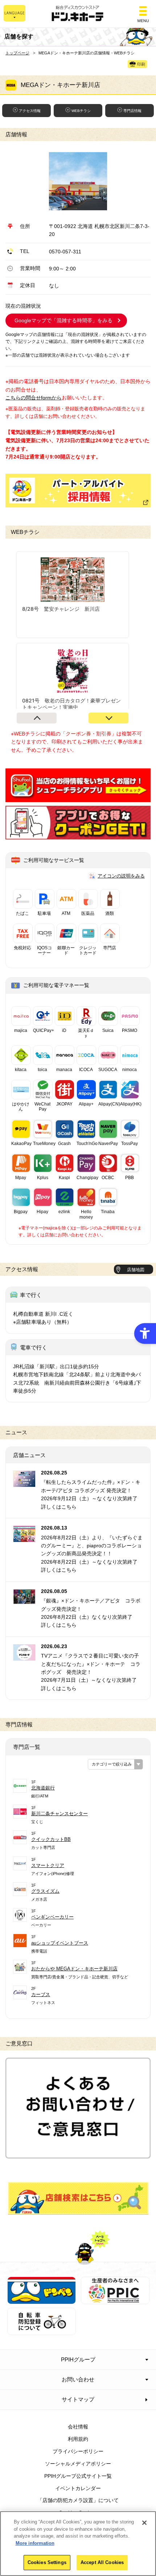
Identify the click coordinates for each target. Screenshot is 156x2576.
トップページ (17, 53)
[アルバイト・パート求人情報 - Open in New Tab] (78, 491)
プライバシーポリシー (78, 2451)
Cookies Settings (47, 2562)
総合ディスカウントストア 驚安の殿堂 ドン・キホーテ (78, 14)
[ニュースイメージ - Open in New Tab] (24, 1483)
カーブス (41, 1994)
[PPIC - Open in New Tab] (115, 2300)
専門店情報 (132, 111)
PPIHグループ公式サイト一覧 (78, 2476)
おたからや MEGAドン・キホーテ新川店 (74, 1969)
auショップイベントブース (60, 1943)
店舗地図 (136, 1270)
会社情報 (78, 2427)
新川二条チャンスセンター (59, 1814)
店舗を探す (78, 2198)
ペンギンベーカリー (52, 1917)
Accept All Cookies (102, 2562)
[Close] (144, 2523)
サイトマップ (78, 2399)
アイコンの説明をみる (121, 876)
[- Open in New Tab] (78, 798)
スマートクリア (48, 1865)
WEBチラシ (81, 111)
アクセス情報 (30, 111)
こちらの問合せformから (34, 398)
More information (35, 2543)
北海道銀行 (43, 1788)
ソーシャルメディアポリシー (78, 2464)
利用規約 (78, 2439)
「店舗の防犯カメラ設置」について (78, 2500)
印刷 (141, 64)
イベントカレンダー (78, 2488)
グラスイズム (45, 1891)
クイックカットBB (51, 1839)
